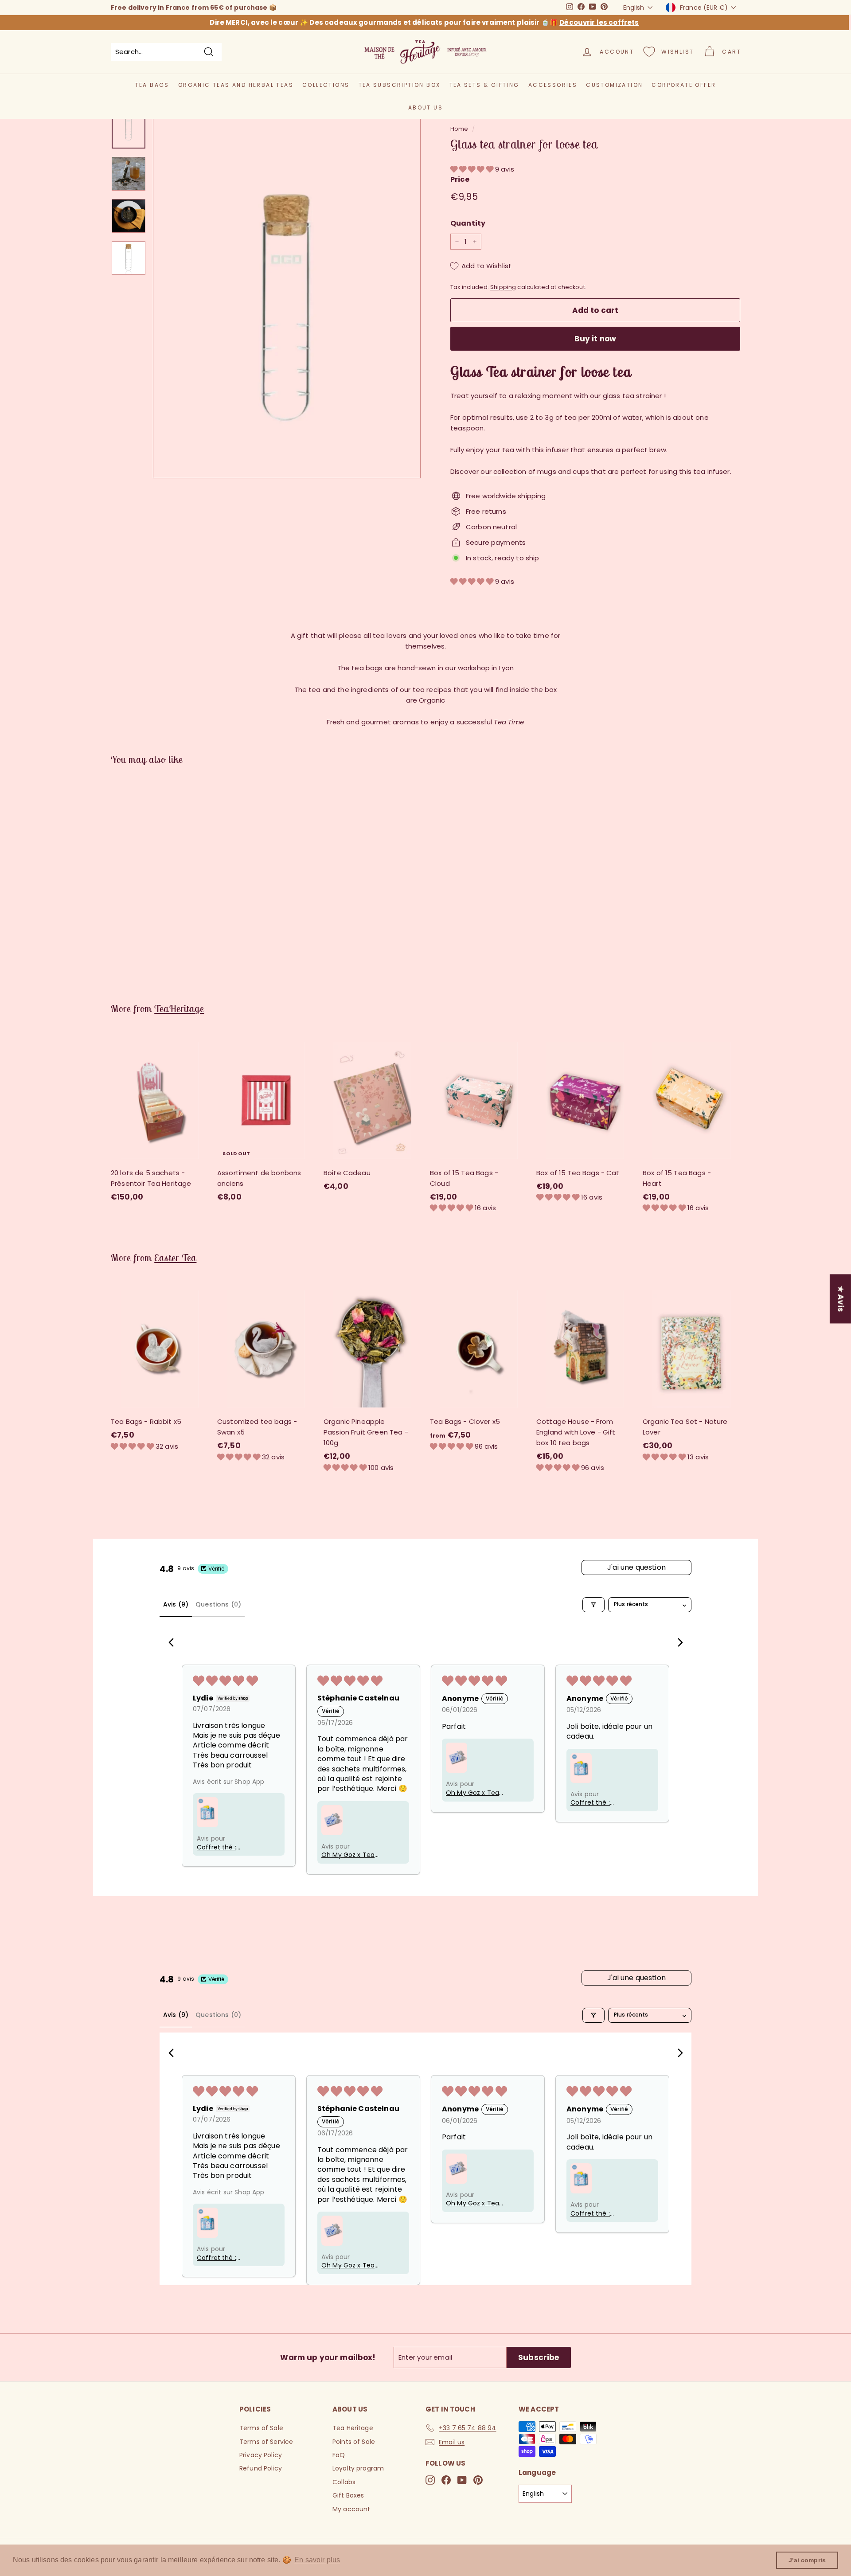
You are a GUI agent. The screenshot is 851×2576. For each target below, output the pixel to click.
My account (351, 2509)
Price (460, 179)
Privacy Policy (261, 2455)
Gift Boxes (348, 2495)
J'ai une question (636, 1567)
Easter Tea (175, 1258)
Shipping (503, 287)
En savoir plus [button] (317, 2560)
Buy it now (595, 339)
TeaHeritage (179, 1009)
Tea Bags (152, 85)
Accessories (553, 85)
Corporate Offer (684, 85)
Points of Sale (354, 2442)
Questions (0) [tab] (218, 1604)
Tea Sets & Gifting (484, 85)
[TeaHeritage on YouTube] (462, 2480)
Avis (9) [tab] (176, 1604)
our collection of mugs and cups (535, 471)
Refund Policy (261, 2468)
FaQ (339, 2455)
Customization (614, 85)
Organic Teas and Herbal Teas (236, 85)
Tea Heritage (353, 2428)
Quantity (468, 223)
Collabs (344, 2482)
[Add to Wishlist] (205, 1075)
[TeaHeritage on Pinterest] (478, 2480)
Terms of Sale (261, 2428)
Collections (326, 85)
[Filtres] (593, 1605)
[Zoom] (287, 289)
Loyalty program (358, 2468)
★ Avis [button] (841, 1299)
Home (459, 129)
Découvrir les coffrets (599, 22)
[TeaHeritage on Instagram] (430, 2480)
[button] (473, 169)
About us (425, 107)
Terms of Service (266, 2442)
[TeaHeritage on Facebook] (446, 2480)
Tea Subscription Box (400, 85)
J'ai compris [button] (807, 2560)
